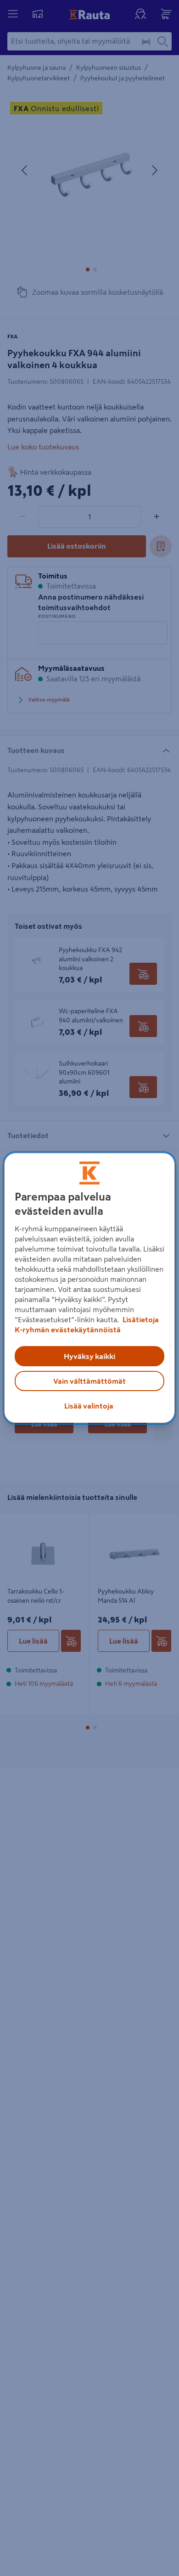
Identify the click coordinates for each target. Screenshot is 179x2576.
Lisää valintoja (89, 1406)
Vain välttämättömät (89, 1381)
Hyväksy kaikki (89, 1356)
